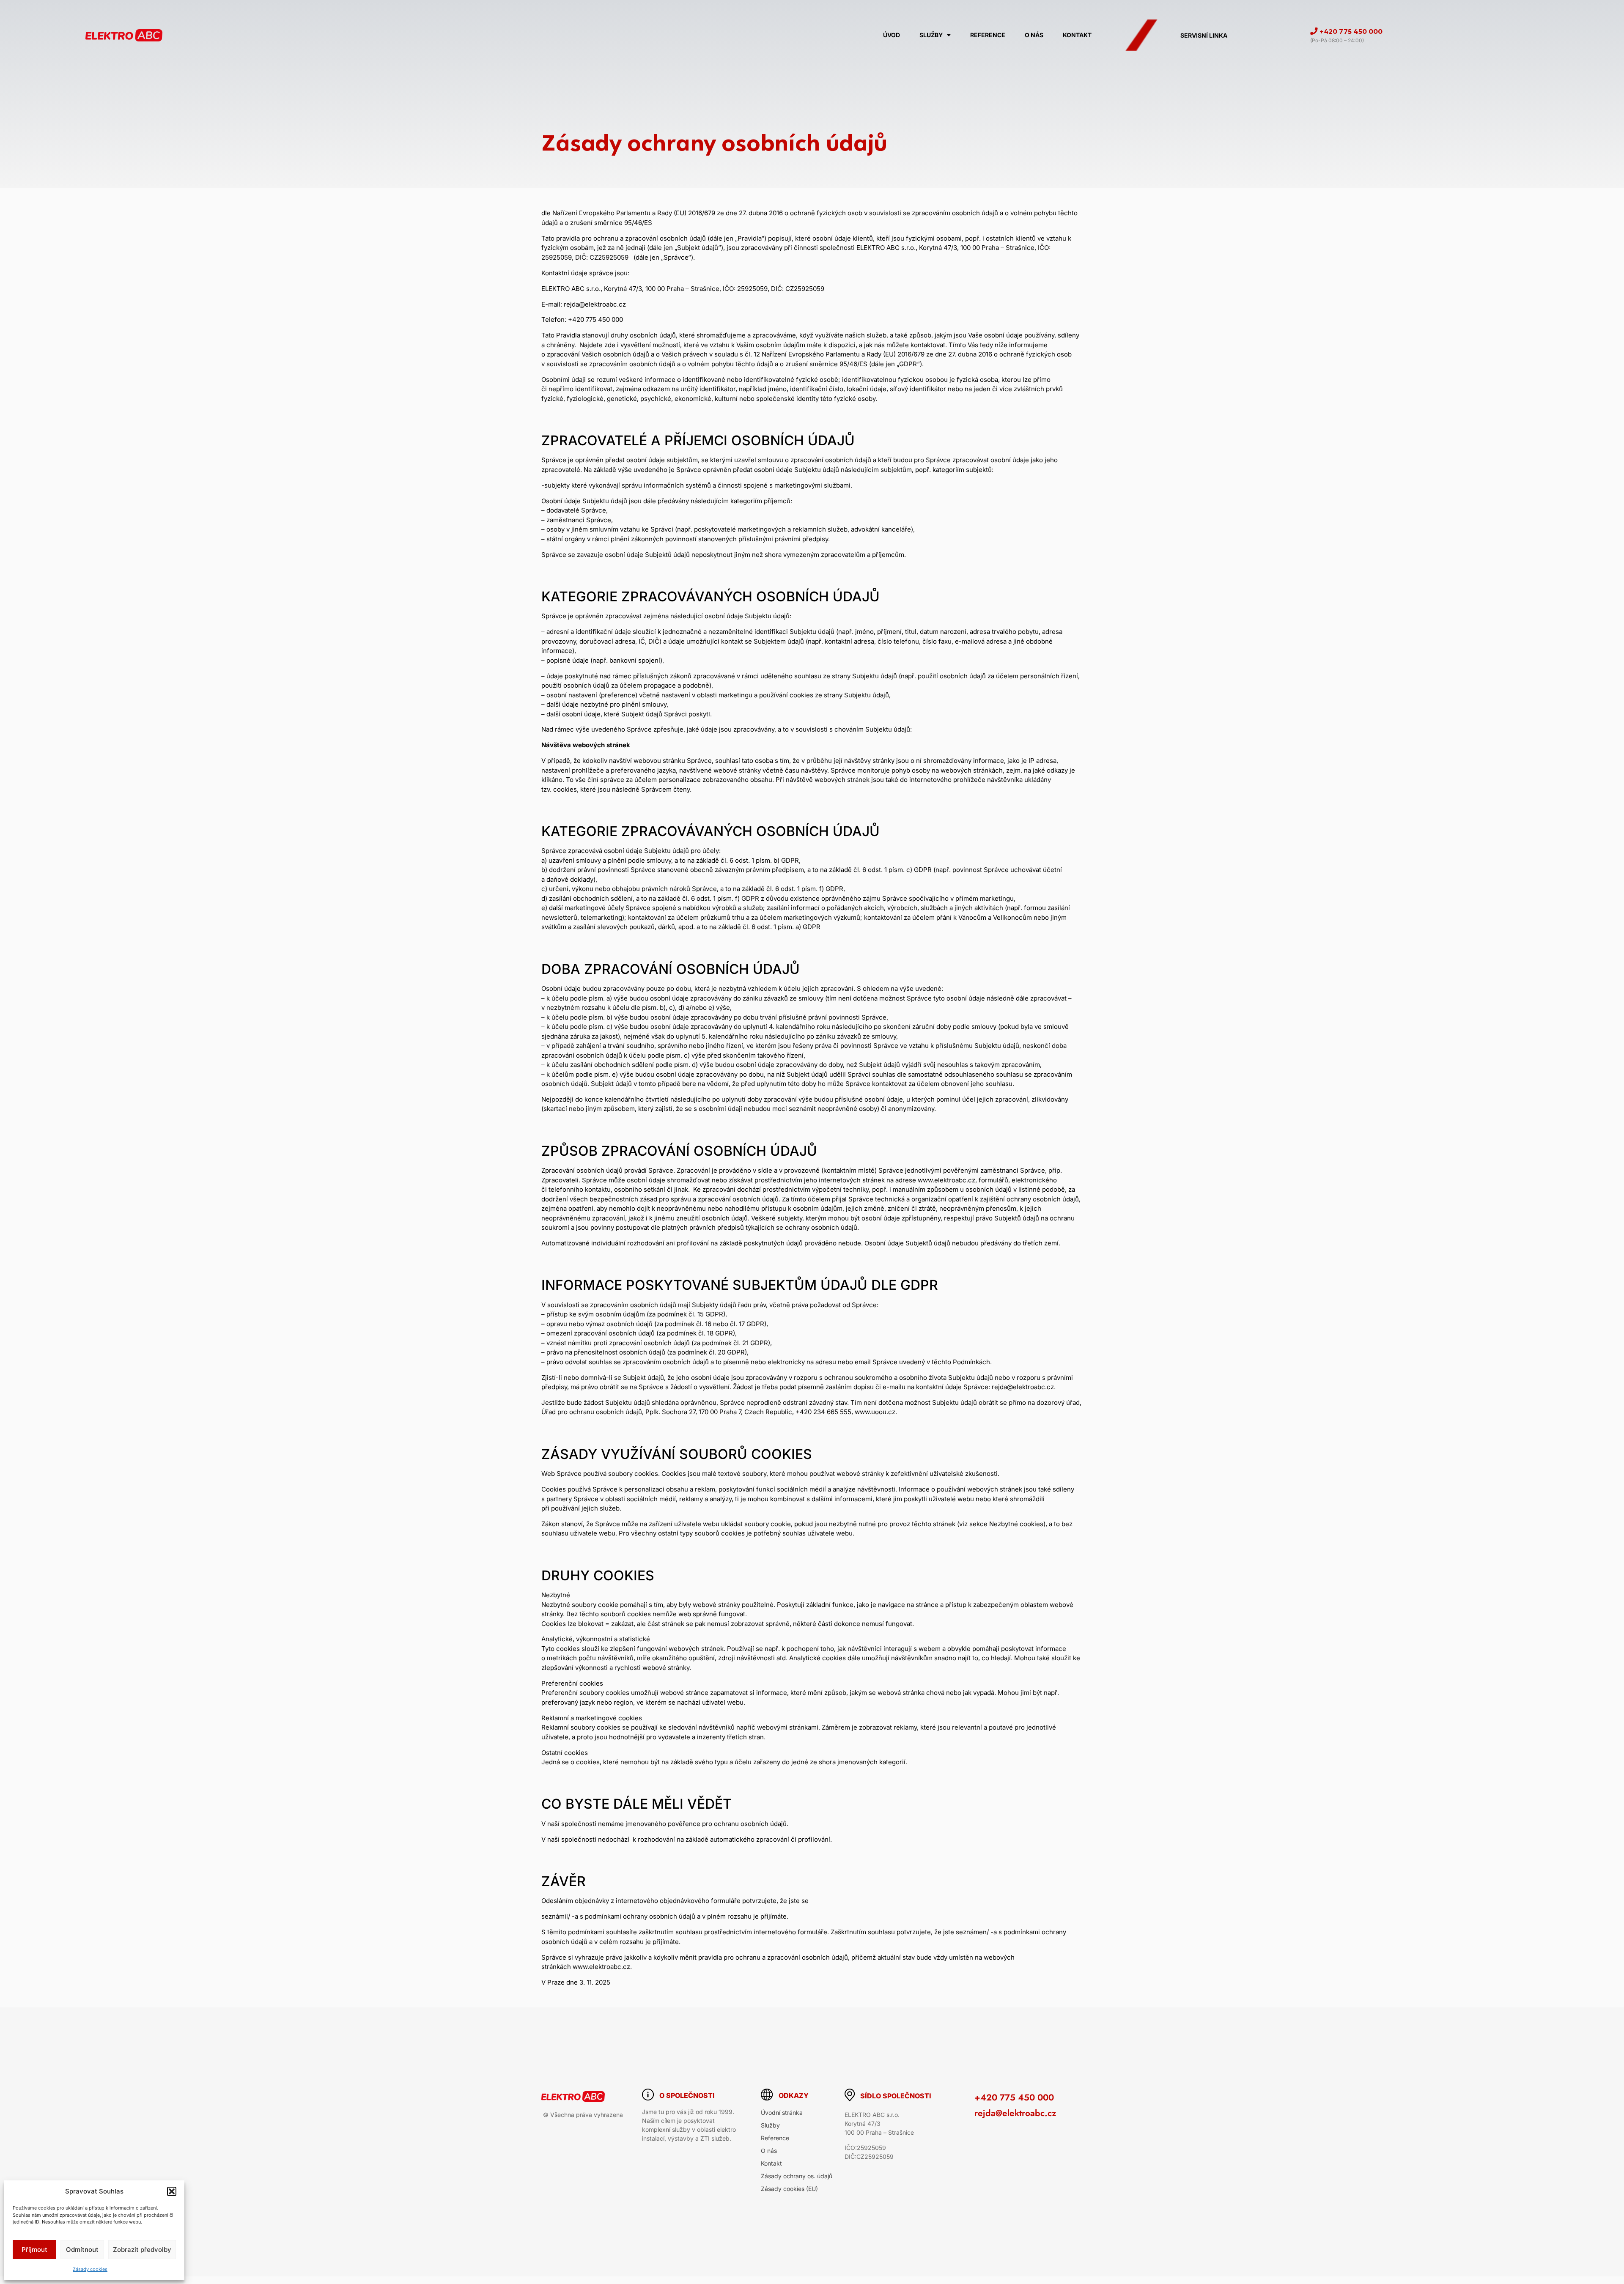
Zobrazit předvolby (142, 2250)
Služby (931, 35)
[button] (172, 2191)
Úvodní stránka (782, 2113)
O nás (1034, 35)
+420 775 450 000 (1014, 2098)
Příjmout (34, 2250)
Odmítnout (82, 2250)
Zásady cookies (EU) (789, 2189)
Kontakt (1077, 35)
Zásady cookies (90, 2269)
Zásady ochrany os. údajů (797, 2176)
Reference (988, 35)
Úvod (892, 35)
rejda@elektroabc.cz (1015, 2113)
